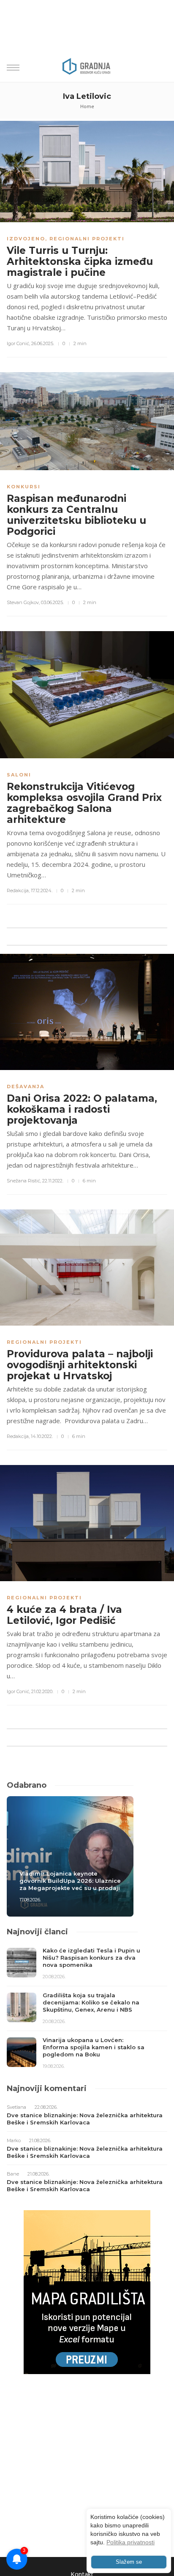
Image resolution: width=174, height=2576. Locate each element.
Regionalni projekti (87, 239)
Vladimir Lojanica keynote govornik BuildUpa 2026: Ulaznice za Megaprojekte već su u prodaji (70, 1881)
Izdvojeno (26, 239)
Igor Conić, (18, 343)
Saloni (19, 775)
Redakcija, (18, 890)
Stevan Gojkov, (23, 602)
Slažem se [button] (129, 2562)
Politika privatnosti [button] (130, 2542)
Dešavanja (26, 1086)
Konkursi (24, 487)
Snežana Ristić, (24, 1181)
